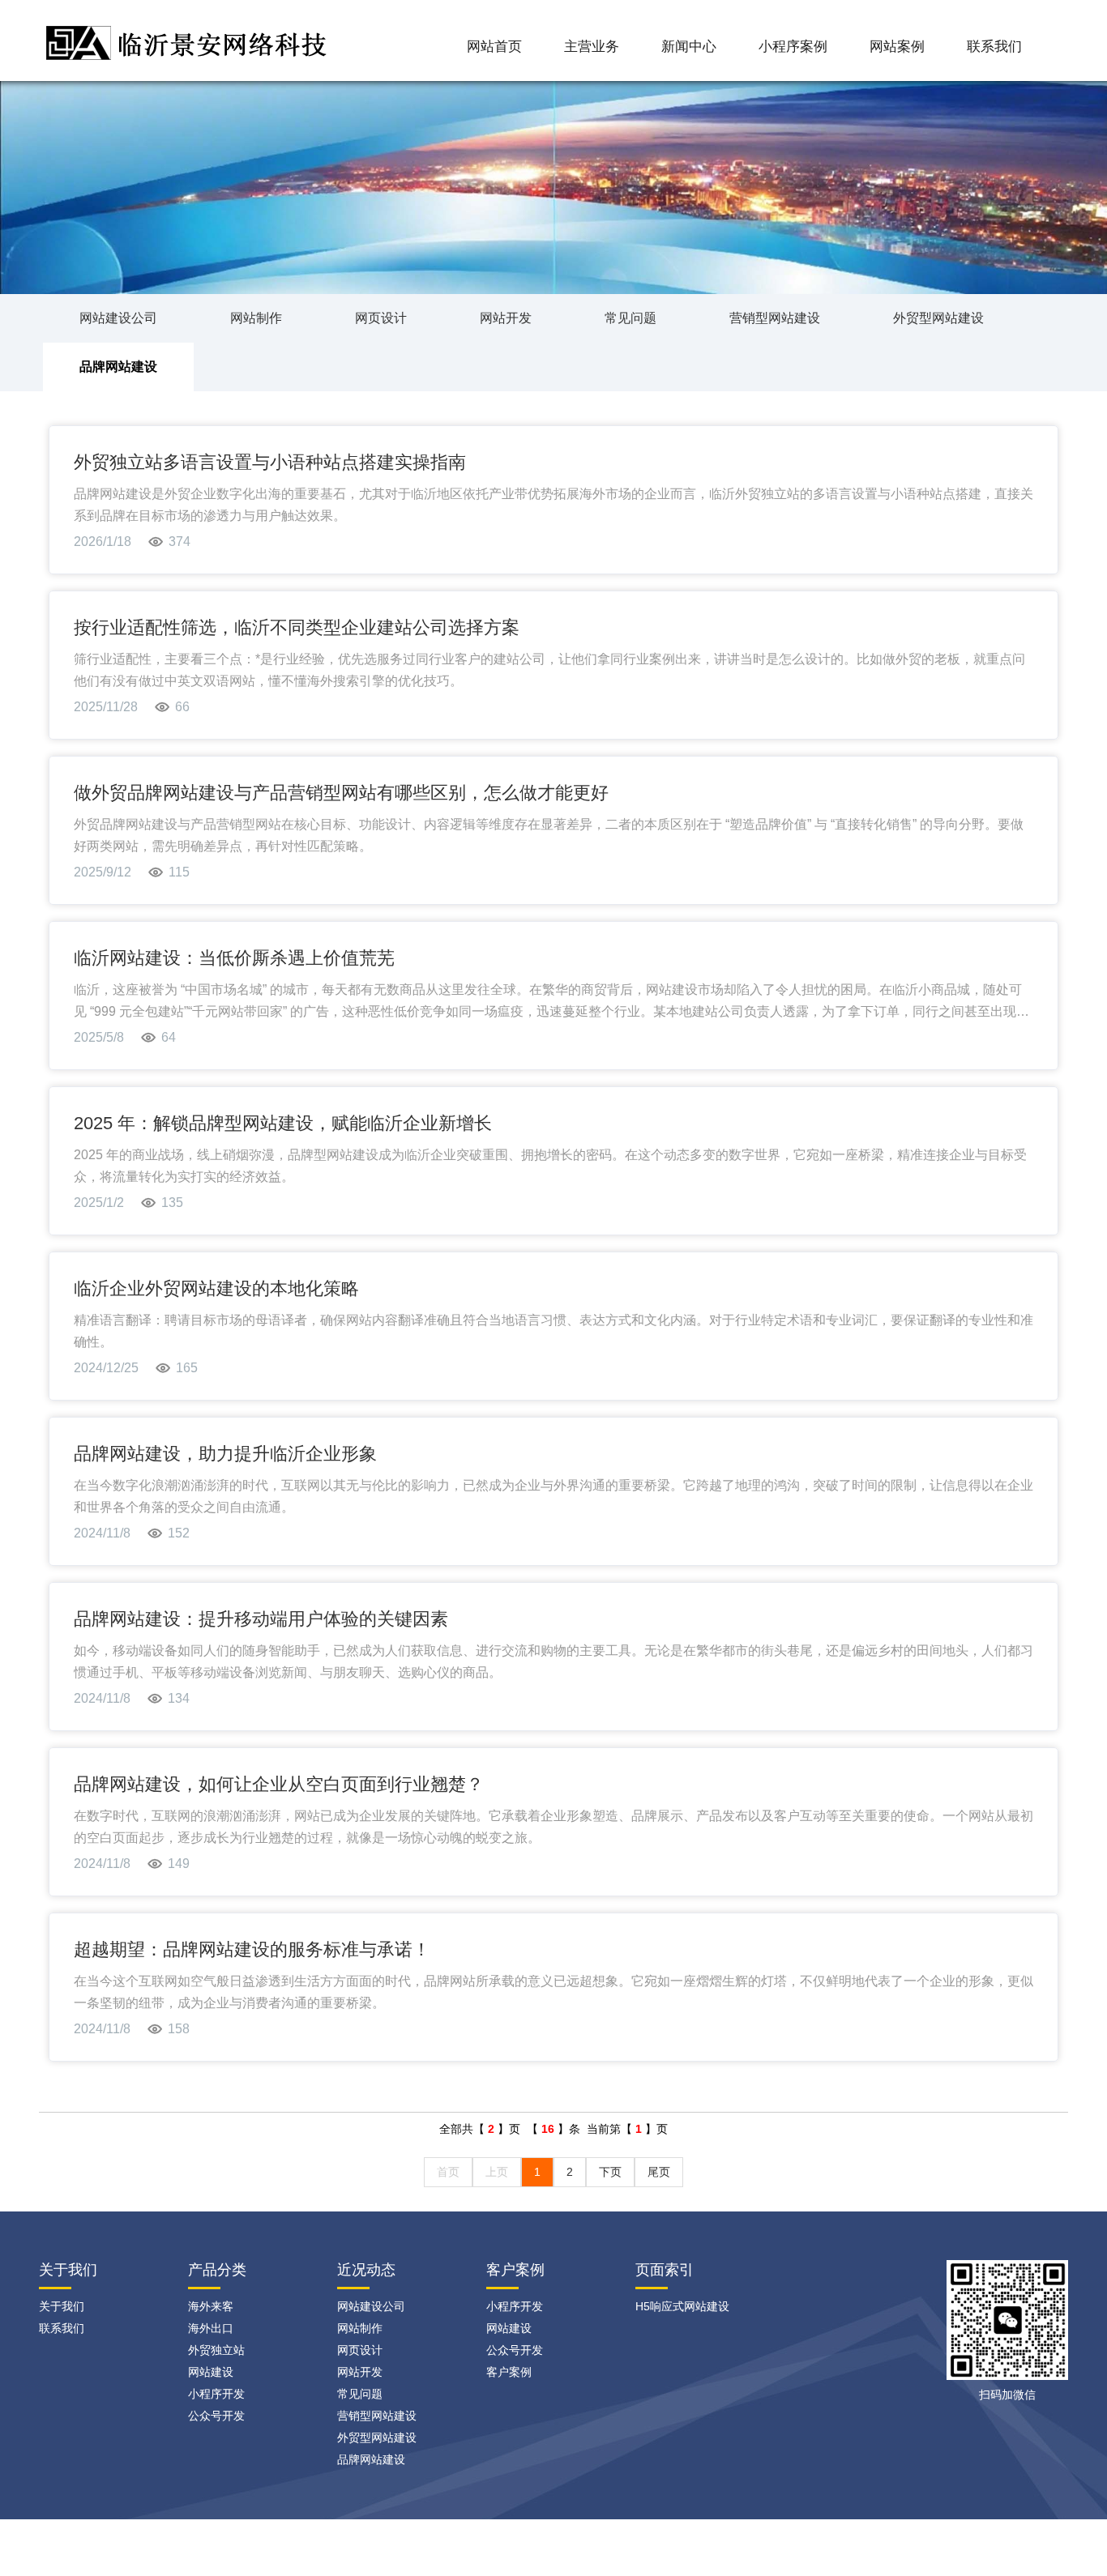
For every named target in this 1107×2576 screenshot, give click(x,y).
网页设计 (381, 318)
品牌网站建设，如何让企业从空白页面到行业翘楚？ (279, 1784)
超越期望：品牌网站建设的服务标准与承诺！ (252, 1949)
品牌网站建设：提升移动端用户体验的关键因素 (261, 1619)
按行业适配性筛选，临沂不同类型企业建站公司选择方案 (297, 627)
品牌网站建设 (118, 367)
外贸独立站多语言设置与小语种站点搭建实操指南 (270, 462)
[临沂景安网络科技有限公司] (190, 38)
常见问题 (630, 318)
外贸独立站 (216, 2350)
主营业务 (592, 47)
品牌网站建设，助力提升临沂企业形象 (225, 1454)
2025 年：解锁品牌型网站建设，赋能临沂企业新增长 (283, 1123)
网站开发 (506, 318)
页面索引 (665, 2270)
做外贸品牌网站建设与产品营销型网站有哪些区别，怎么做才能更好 (341, 793)
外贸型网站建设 (938, 318)
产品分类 (217, 2270)
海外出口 (211, 2328)
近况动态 (366, 2270)
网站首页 (494, 47)
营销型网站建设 (775, 318)
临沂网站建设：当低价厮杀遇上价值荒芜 (234, 958)
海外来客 (211, 2306)
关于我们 (62, 2306)
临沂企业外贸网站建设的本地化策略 (216, 1288)
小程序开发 (216, 2394)
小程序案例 (793, 47)
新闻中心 (689, 47)
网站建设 (211, 2372)
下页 (610, 2172)
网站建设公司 (118, 318)
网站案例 (897, 47)
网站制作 (256, 318)
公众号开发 (216, 2416)
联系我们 (994, 47)
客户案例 (515, 2270)
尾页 (659, 2172)
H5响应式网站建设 (682, 2306)
